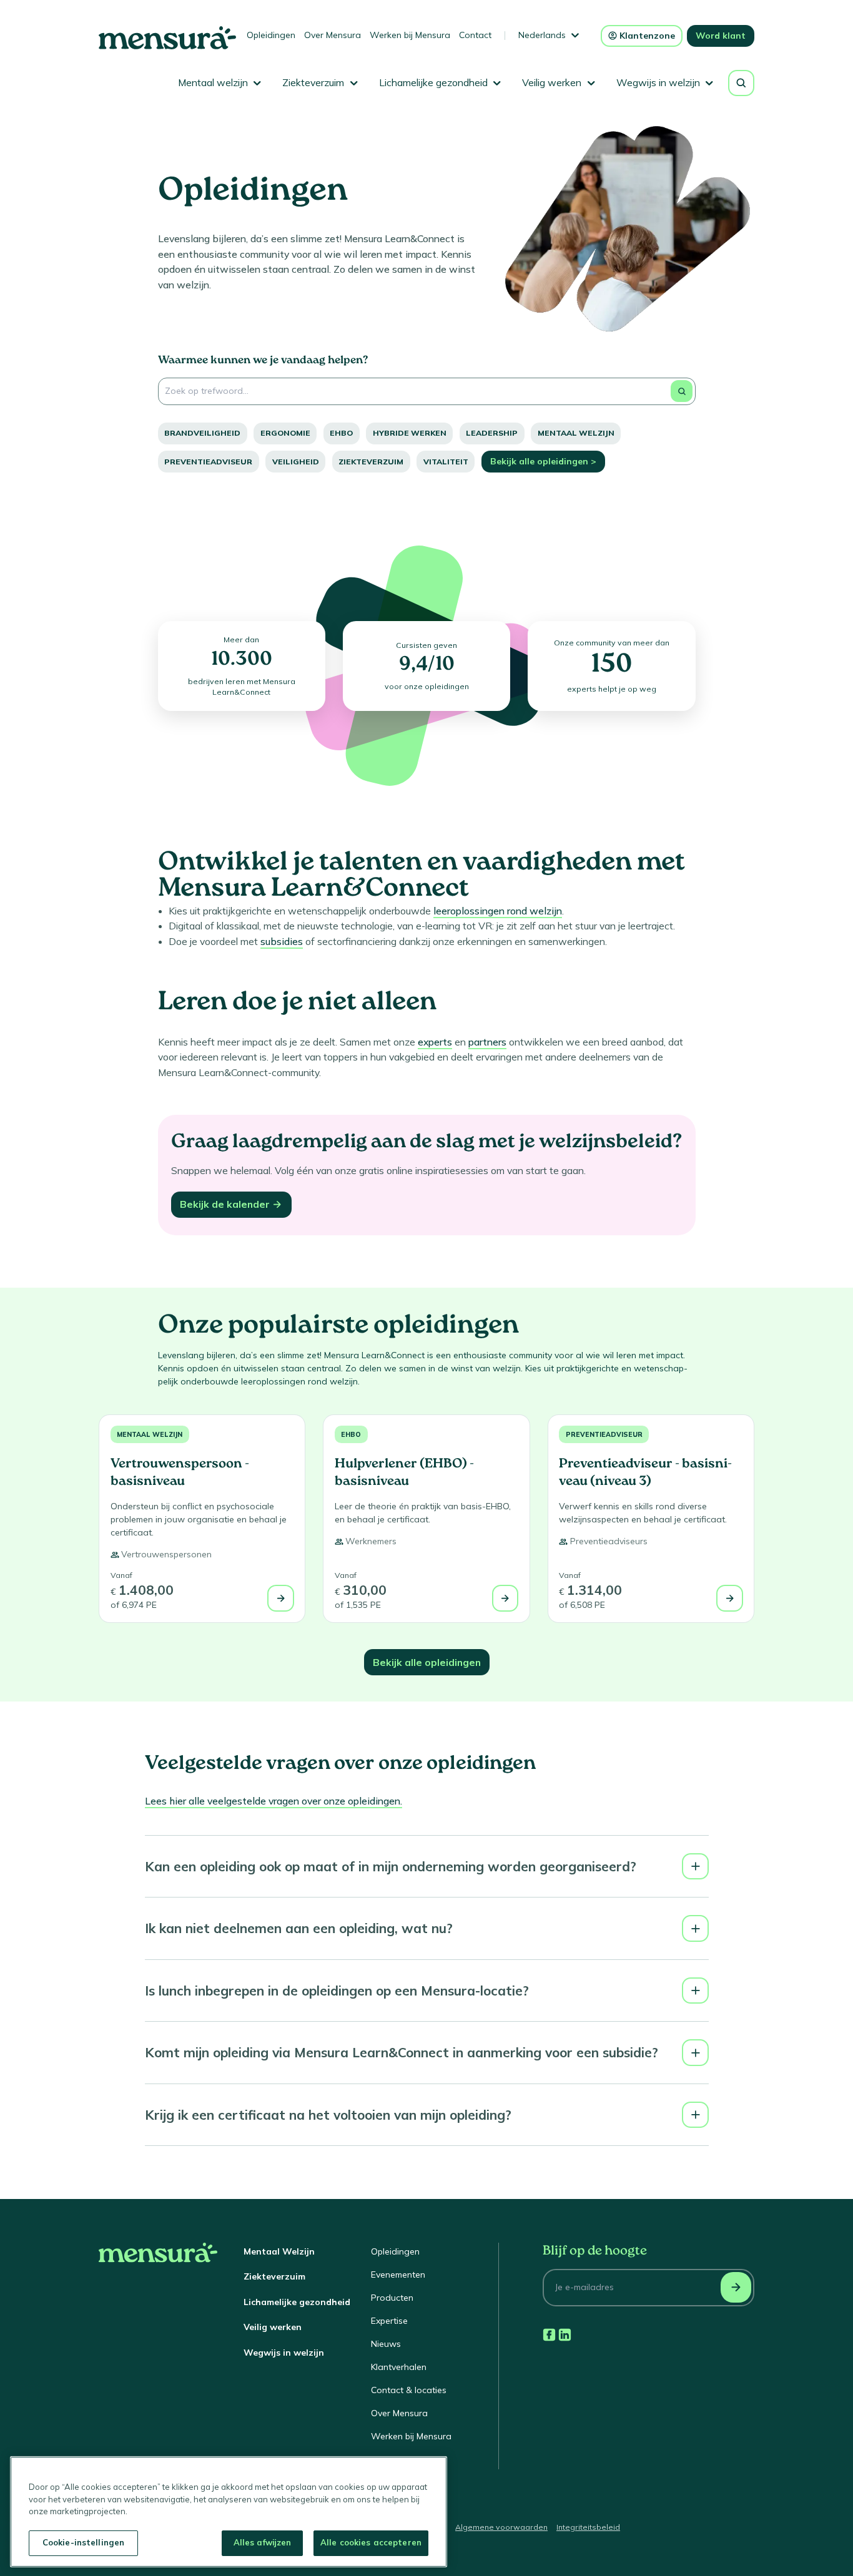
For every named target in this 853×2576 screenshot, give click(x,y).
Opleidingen (271, 35)
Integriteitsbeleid (588, 2527)
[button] (427, 1867)
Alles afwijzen (263, 2542)
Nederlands (542, 35)
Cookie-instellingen (83, 2542)
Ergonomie (285, 433)
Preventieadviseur (208, 462)
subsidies (282, 941)
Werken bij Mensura (410, 35)
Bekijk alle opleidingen (427, 1662)
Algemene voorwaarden (501, 2527)
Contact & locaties (409, 2390)
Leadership (492, 433)
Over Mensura (333, 35)
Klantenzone (647, 36)
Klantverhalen (399, 2367)
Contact (475, 35)
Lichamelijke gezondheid (297, 2302)
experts (435, 1042)
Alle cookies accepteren (371, 2542)
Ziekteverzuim (371, 462)
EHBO (341, 433)
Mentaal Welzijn (279, 2251)
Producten (392, 2298)
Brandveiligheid (202, 433)
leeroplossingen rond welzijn (498, 911)
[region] (229, 2512)
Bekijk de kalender (225, 1204)
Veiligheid (296, 462)
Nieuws (386, 2344)
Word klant (721, 36)
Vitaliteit (446, 462)
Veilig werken (273, 2327)
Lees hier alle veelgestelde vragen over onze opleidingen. (274, 1801)
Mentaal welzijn (576, 433)
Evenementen (398, 2275)
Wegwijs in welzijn (284, 2353)
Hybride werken (410, 433)
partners (487, 1042)
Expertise (389, 2321)
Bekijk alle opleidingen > (543, 461)
